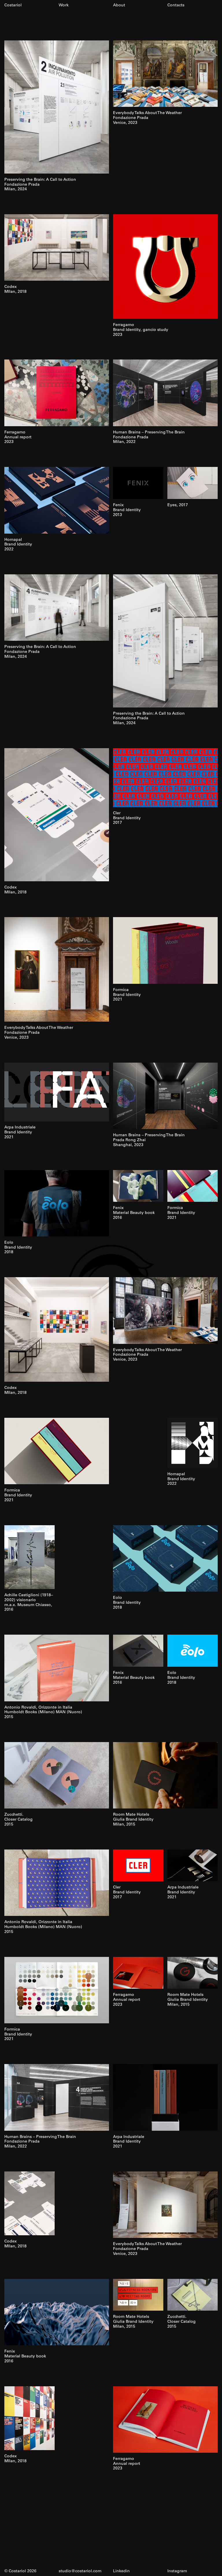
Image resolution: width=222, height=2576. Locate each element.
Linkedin (121, 2571)
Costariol (13, 5)
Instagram (177, 2571)
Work (64, 5)
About (119, 5)
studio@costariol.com (80, 2571)
